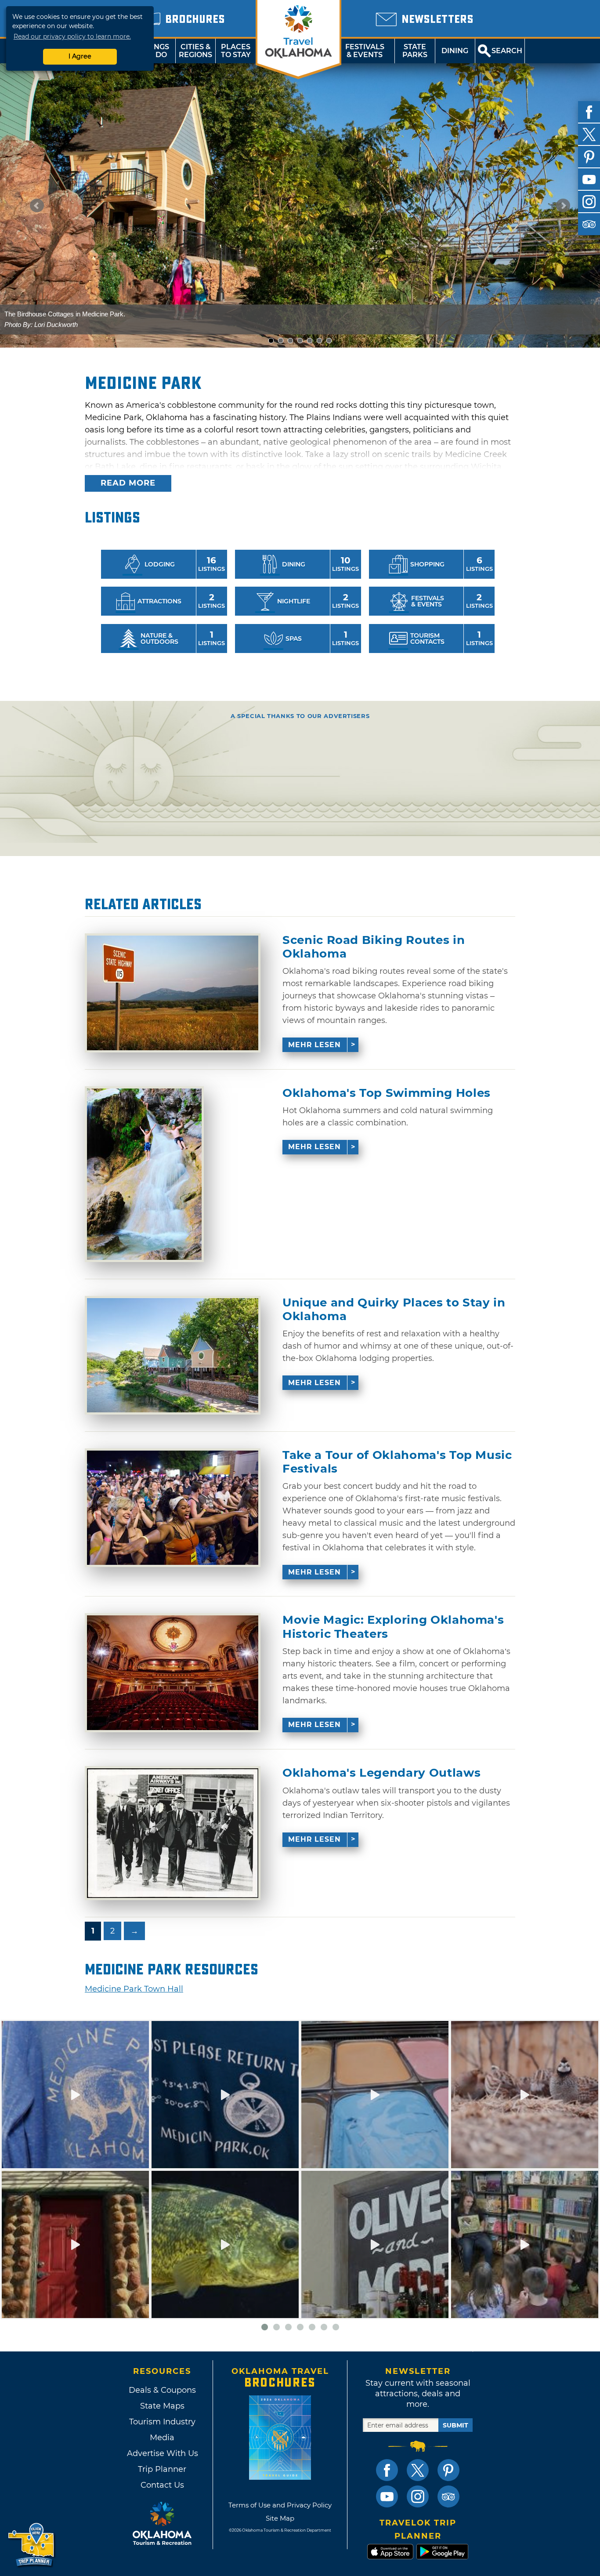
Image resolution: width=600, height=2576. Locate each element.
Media (162, 2438)
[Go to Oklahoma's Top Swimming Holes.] (144, 1174)
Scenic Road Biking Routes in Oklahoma (374, 947)
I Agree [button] (80, 56)
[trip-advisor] (589, 224)
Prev (37, 206)
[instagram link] (418, 2496)
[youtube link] (387, 2496)
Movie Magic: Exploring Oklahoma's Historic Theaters (393, 1627)
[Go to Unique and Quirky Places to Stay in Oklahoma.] (173, 1355)
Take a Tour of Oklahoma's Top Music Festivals (397, 1462)
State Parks (415, 51)
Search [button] (507, 51)
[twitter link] (418, 2470)
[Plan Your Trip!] (32, 2545)
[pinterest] (589, 157)
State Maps (162, 2406)
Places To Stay (236, 51)
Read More (128, 483)
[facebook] (589, 112)
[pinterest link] (448, 2470)
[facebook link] (387, 2470)
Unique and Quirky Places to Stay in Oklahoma (394, 1310)
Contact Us (162, 2485)
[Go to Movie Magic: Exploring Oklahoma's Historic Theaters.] (173, 1673)
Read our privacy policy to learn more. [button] (72, 36)
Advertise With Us (162, 2453)
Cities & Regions (195, 51)
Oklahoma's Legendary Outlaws (381, 1773)
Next (563, 206)
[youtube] (589, 179)
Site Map (280, 2518)
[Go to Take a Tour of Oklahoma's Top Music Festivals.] (173, 1508)
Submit (455, 2425)
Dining (455, 51)
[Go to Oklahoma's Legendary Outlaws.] (173, 1833)
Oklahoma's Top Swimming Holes (387, 1093)
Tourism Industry (162, 2422)
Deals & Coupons (162, 2390)
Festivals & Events (365, 51)
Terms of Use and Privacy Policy (280, 2505)
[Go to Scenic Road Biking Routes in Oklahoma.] (173, 993)
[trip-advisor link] (448, 2496)
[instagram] (589, 202)
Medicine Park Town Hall (134, 1989)
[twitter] (589, 134)
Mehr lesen (314, 1045)
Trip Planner (162, 2469)
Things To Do (155, 51)
